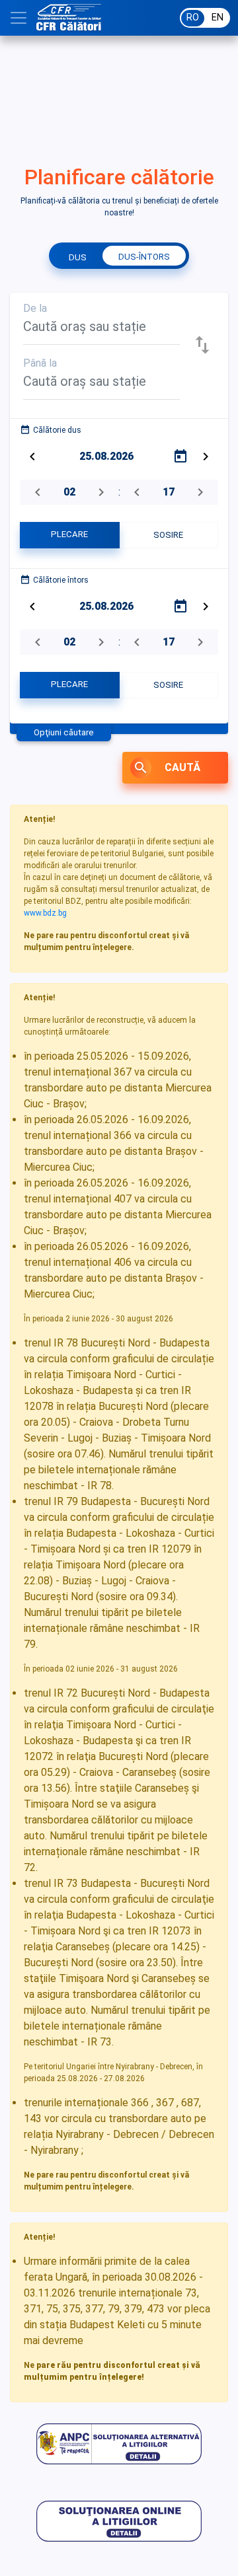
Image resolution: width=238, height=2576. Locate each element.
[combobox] (101, 331)
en (218, 18)
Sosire (168, 535)
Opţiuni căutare (64, 732)
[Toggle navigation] (19, 18)
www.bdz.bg (45, 913)
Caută (167, 768)
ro (193, 18)
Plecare (69, 534)
